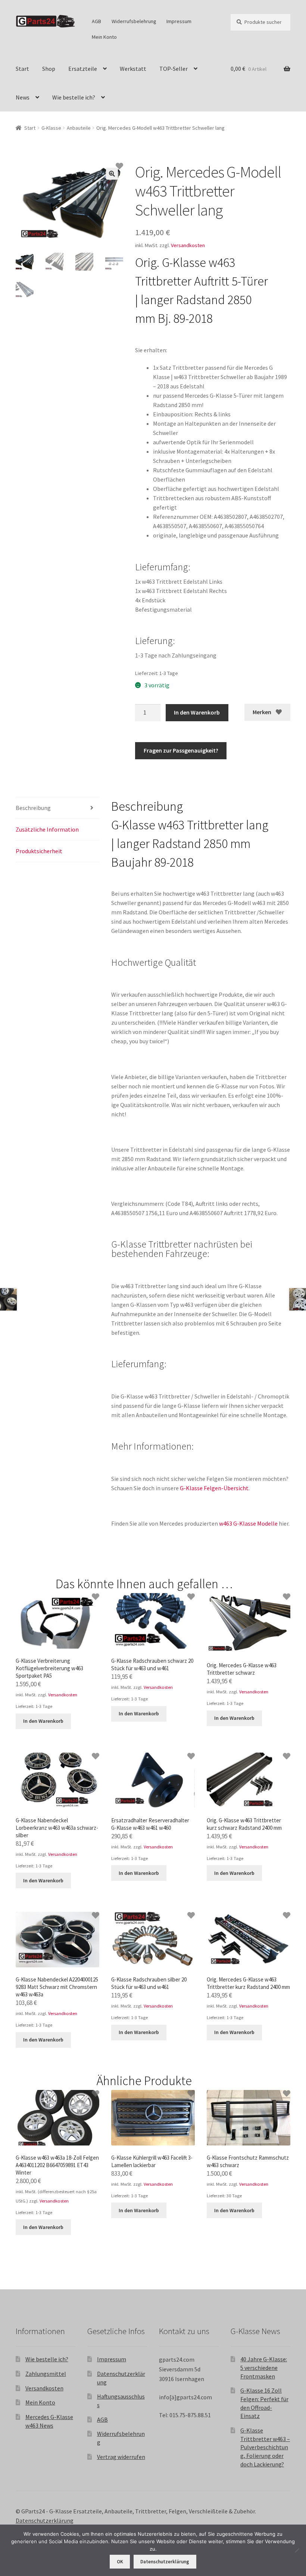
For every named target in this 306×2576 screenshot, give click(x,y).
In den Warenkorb (197, 712)
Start (22, 69)
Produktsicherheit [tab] (39, 851)
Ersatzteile (83, 69)
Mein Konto (104, 37)
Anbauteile (79, 128)
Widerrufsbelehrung (134, 21)
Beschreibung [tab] (33, 808)
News (23, 97)
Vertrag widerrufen (121, 2457)
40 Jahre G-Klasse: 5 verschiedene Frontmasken (264, 2367)
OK (120, 2562)
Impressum (179, 21)
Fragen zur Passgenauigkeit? (181, 750)
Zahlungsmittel (46, 2374)
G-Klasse (51, 128)
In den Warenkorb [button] (43, 1721)
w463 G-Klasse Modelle (248, 1523)
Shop (49, 69)
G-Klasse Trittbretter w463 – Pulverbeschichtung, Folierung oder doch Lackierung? (265, 2447)
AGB (96, 21)
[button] (112, 174)
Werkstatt (133, 69)
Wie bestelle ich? (74, 97)
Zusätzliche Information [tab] (47, 829)
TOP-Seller (174, 69)
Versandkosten (188, 245)
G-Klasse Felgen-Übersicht (214, 1488)
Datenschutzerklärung (45, 2520)
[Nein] (297, 2550)
